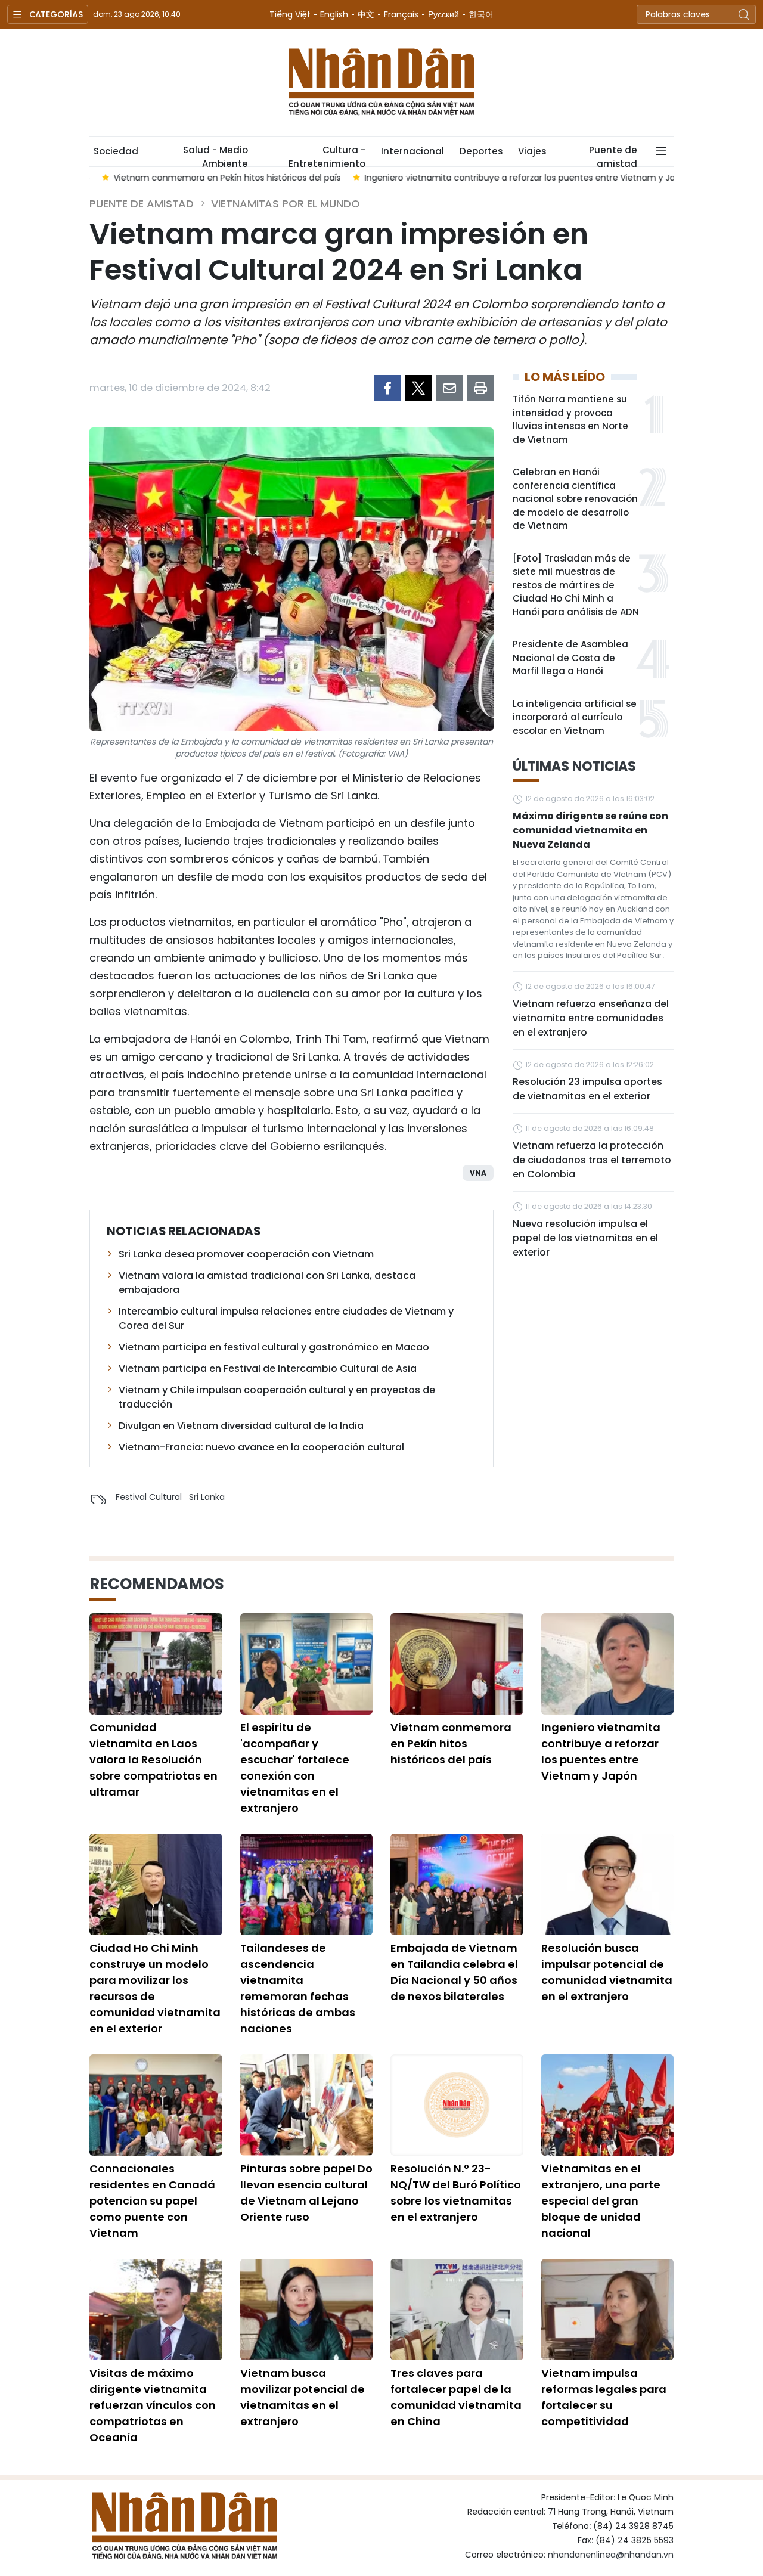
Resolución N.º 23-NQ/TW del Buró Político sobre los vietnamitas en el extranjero (456, 2193)
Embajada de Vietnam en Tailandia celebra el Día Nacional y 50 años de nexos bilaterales (454, 1972)
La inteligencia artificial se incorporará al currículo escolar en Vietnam (575, 717)
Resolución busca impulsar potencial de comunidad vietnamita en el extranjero (607, 1972)
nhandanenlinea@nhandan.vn (611, 2555)
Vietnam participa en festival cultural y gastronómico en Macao (274, 1347)
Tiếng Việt (290, 14)
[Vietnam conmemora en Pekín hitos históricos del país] (457, 1664)
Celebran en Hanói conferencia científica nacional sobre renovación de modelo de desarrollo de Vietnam (575, 499)
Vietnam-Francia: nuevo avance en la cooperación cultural (261, 1447)
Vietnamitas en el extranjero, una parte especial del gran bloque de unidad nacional (601, 2201)
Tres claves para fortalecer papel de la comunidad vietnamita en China (456, 2397)
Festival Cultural (149, 1497)
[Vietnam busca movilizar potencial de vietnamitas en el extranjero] (307, 2310)
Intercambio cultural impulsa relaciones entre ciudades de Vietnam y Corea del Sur (286, 1318)
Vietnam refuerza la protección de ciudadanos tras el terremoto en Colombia (592, 1160)
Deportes (481, 151)
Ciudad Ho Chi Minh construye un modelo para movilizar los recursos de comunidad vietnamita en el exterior (155, 1988)
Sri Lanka (207, 1497)
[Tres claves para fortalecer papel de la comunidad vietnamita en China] (457, 2310)
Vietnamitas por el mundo (286, 204)
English (334, 14)
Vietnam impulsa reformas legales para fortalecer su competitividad (604, 2397)
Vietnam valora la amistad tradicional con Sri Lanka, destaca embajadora (267, 1283)
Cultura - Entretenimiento (327, 155)
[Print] (480, 388)
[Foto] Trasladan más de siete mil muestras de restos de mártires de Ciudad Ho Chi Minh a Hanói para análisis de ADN (576, 585)
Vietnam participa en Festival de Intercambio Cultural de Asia (268, 1368)
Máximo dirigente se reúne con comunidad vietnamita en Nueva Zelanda (590, 830)
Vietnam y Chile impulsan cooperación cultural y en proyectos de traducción (277, 1397)
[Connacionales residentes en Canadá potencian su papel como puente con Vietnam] (156, 2105)
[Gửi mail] (449, 388)
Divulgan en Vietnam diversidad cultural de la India (241, 1426)
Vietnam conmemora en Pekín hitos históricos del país (451, 1743)
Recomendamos (157, 1584)
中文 (366, 14)
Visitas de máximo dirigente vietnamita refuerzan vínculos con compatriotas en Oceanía (153, 2405)
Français (401, 14)
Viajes (532, 151)
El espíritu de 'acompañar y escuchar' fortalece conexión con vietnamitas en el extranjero (295, 1768)
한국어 (481, 14)
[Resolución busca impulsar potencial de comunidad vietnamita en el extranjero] (608, 1884)
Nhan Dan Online (381, 82)
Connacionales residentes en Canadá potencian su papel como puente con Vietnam (152, 2201)
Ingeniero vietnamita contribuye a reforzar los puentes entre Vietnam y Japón (601, 1752)
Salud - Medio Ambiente (215, 155)
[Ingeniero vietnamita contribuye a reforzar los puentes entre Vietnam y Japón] (608, 1664)
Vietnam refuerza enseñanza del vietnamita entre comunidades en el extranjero (591, 1018)
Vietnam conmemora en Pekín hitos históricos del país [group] (215, 178)
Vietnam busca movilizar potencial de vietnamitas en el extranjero (303, 2397)
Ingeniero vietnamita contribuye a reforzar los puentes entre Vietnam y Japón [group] (516, 178)
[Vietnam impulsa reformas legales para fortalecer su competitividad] (608, 2310)
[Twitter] (418, 388)
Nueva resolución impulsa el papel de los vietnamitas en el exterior (585, 1238)
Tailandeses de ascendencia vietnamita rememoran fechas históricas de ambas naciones (298, 1988)
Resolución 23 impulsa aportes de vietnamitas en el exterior (587, 1089)
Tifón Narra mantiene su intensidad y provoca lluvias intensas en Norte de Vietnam (570, 419)
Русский (443, 14)
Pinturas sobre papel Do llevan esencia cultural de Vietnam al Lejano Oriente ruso (306, 2193)
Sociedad (116, 151)
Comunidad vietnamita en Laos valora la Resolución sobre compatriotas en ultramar (153, 1760)
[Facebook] (387, 388)
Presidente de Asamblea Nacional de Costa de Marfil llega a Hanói (570, 658)
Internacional (412, 151)
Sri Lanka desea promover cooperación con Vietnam (246, 1254)
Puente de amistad (613, 155)
